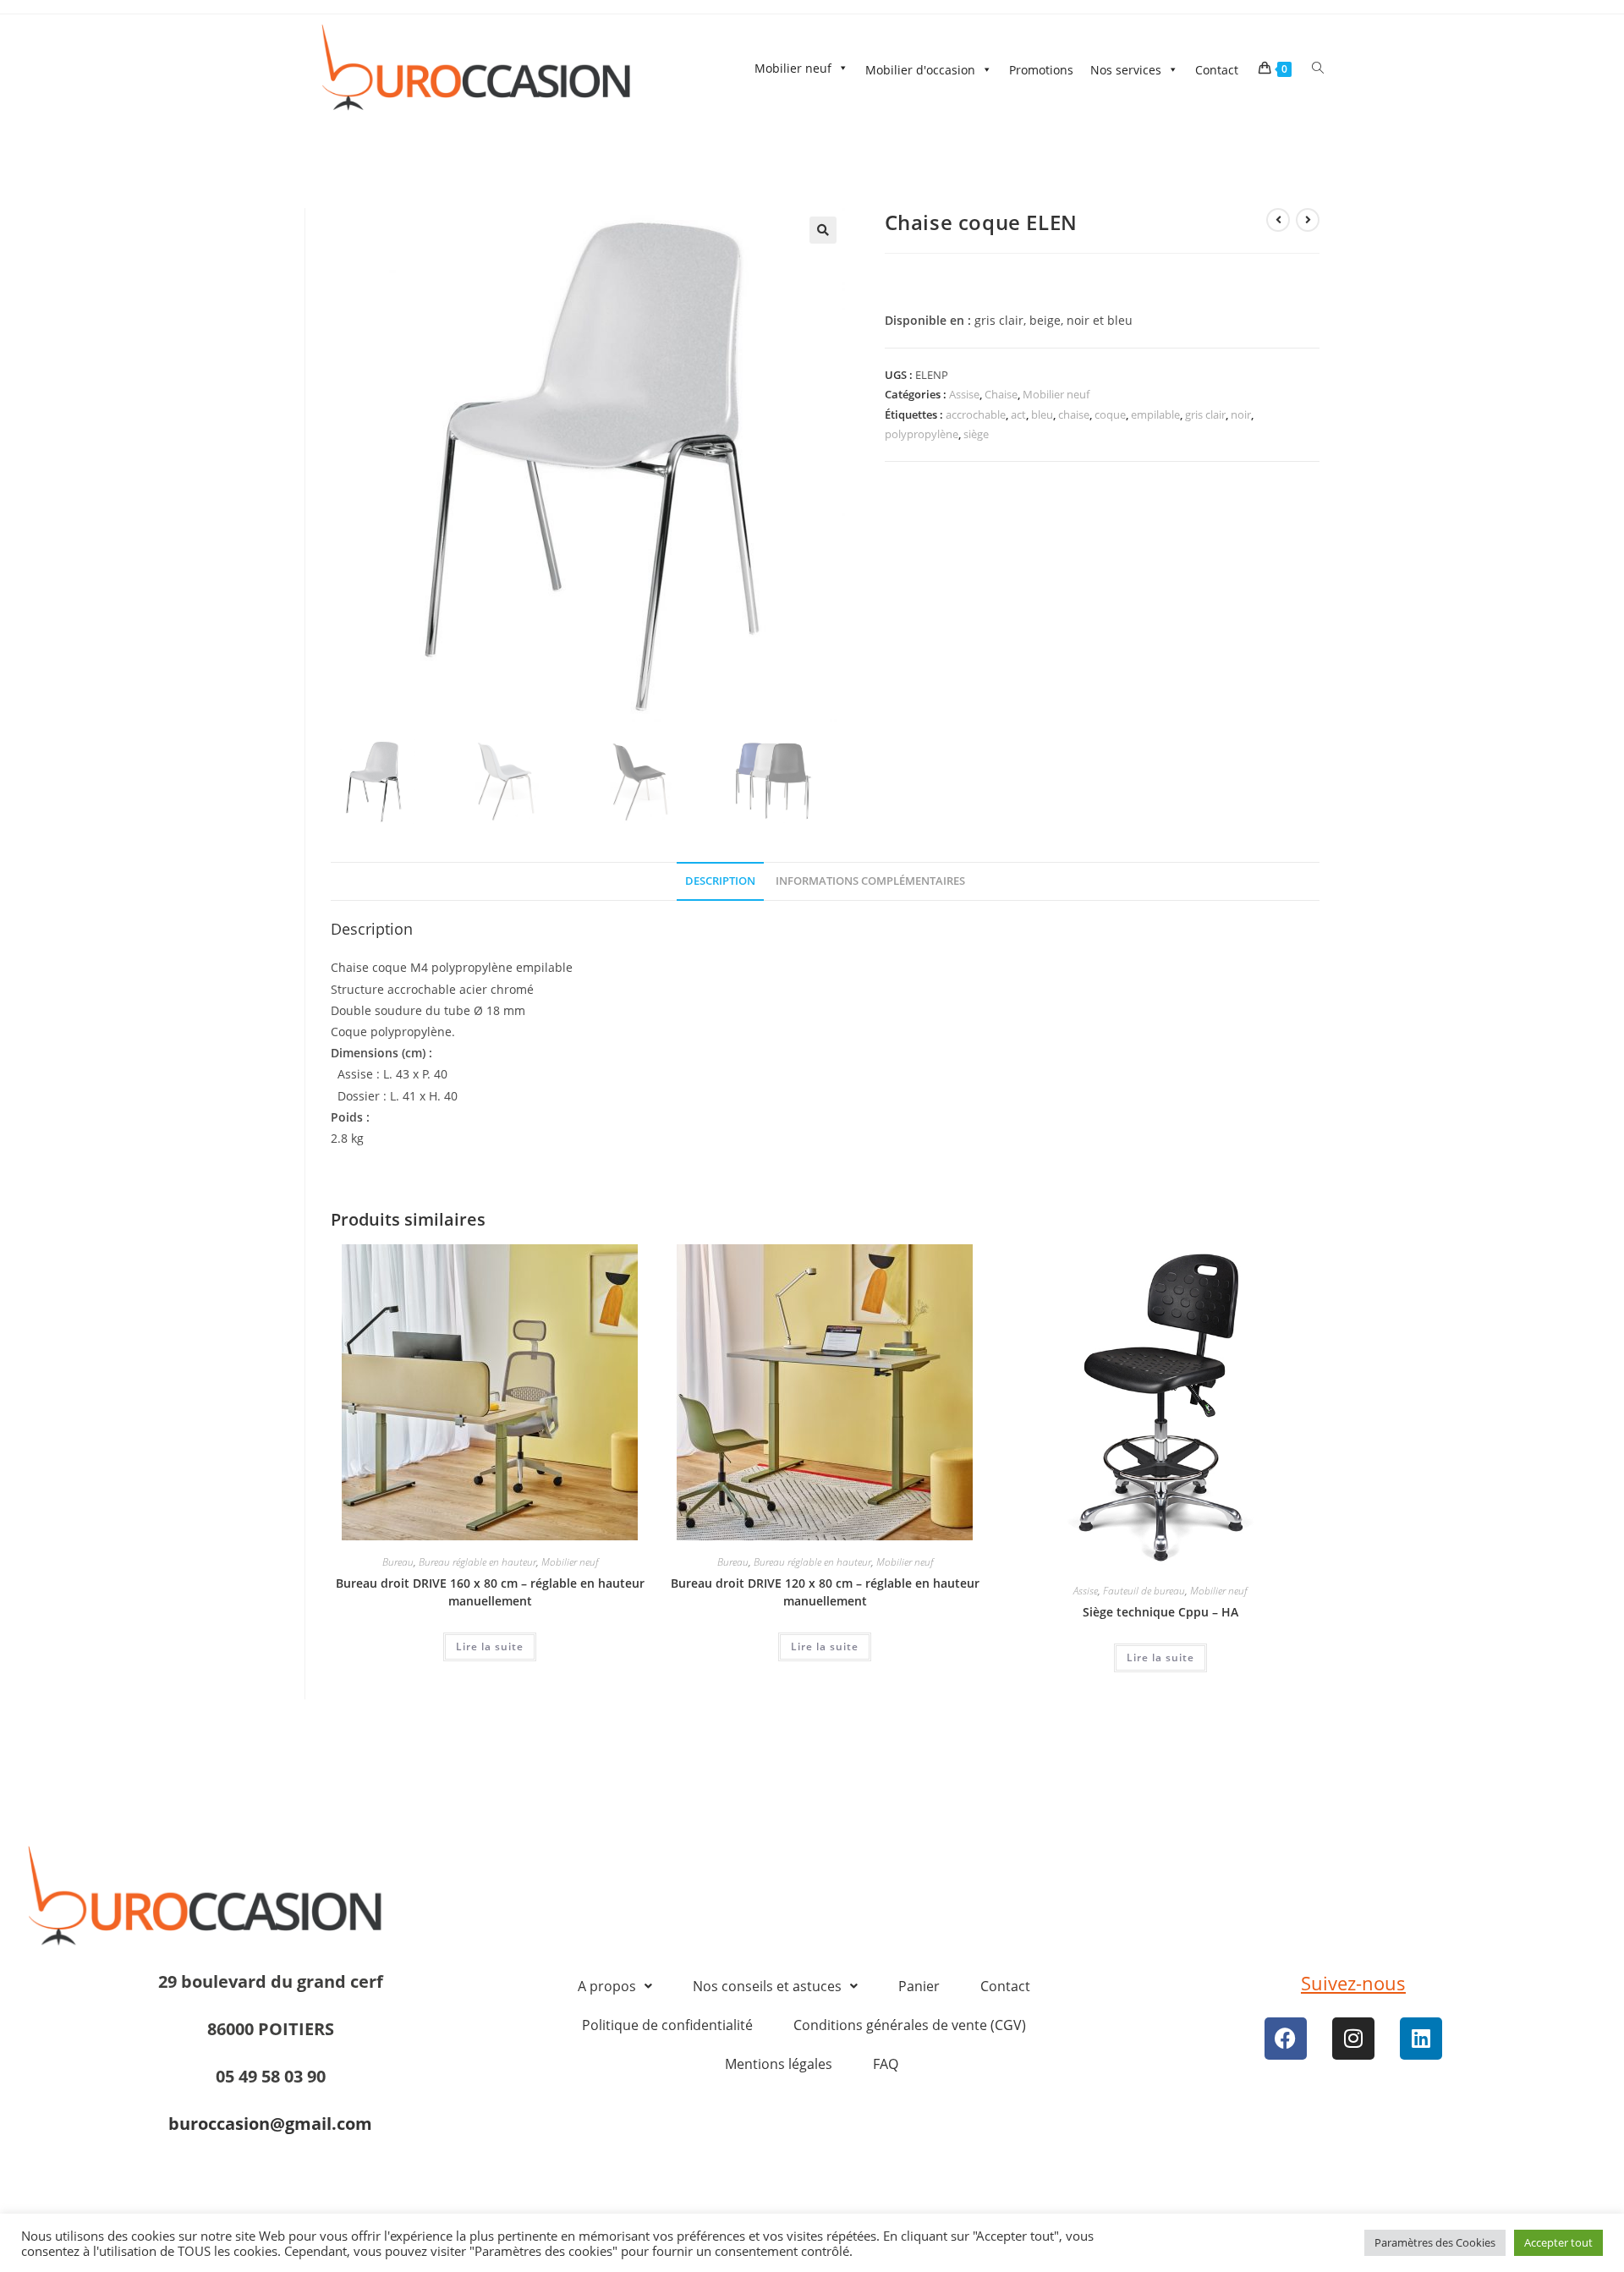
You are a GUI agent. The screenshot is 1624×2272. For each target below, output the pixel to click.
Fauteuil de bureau (1144, 1591)
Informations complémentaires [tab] (870, 881)
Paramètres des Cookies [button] (1435, 2252)
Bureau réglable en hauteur (477, 1562)
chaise (1074, 414)
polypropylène (922, 434)
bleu (1042, 414)
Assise (964, 394)
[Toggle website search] (1318, 68)
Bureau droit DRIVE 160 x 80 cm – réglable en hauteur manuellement (490, 1592)
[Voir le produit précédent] (1278, 220)
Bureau (398, 1562)
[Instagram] (1353, 2039)
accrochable (976, 414)
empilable (1155, 414)
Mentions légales (779, 2064)
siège (976, 434)
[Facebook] (1286, 2039)
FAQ (886, 2064)
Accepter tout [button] (1558, 2252)
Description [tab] (720, 881)
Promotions (1041, 70)
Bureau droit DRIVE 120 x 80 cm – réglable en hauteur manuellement (825, 1592)
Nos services (1126, 70)
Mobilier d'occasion (920, 70)
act (1018, 414)
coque (1110, 414)
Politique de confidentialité (667, 2025)
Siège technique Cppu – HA (1160, 1612)
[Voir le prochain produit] (1308, 220)
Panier (919, 1986)
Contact (1217, 70)
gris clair (1205, 414)
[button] (823, 230)
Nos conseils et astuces (767, 1986)
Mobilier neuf (793, 68)
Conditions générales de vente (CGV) (910, 2025)
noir (1241, 414)
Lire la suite (490, 1646)
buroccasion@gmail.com (270, 2124)
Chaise (1001, 394)
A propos (607, 1986)
